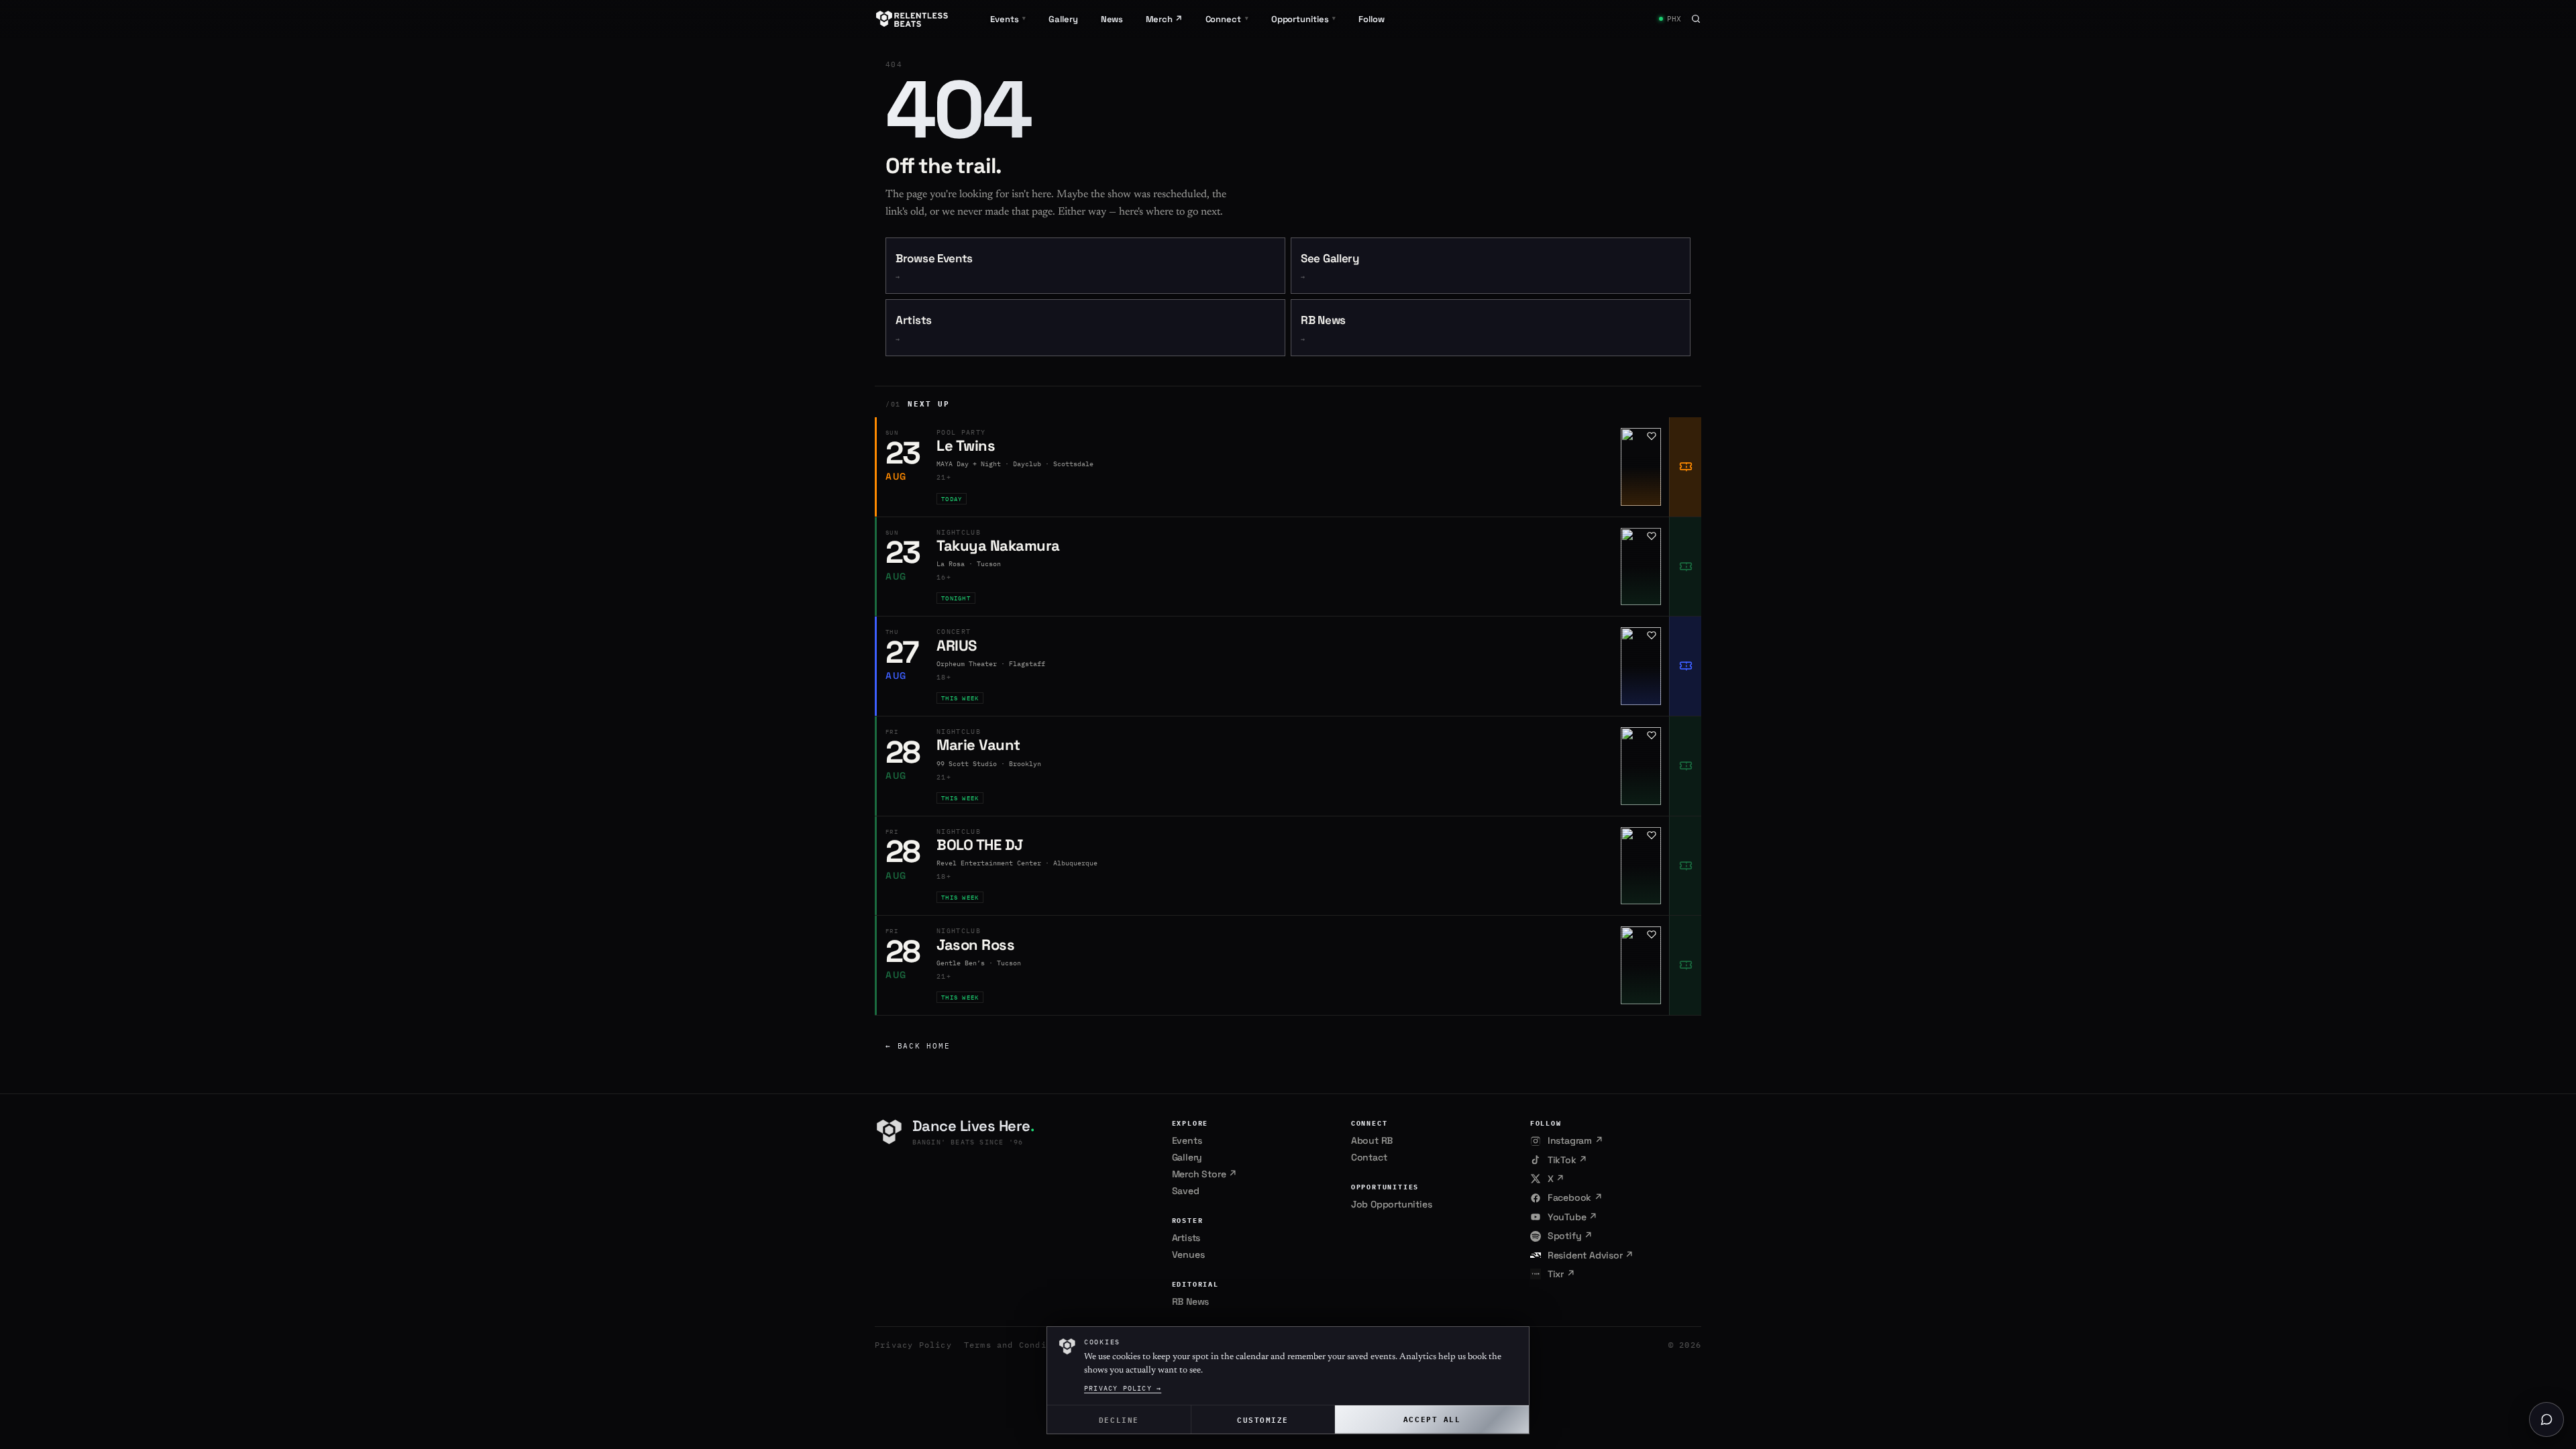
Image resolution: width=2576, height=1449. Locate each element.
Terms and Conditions (1019, 1345)
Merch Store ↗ (1204, 1174)
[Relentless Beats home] (912, 19)
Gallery (1063, 19)
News (1112, 19)
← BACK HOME (918, 1046)
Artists (914, 328)
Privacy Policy (913, 1345)
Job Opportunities (1392, 1204)
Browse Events (934, 267)
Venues (1188, 1254)
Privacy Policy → (1123, 1388)
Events (1187, 1140)
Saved (1186, 1191)
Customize (1263, 1419)
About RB (1372, 1140)
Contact (1369, 1157)
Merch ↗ (1164, 19)
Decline (1119, 1419)
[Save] (1652, 436)
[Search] (1696, 19)
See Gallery (1330, 267)
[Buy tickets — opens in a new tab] (1685, 467)
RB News (1323, 328)
